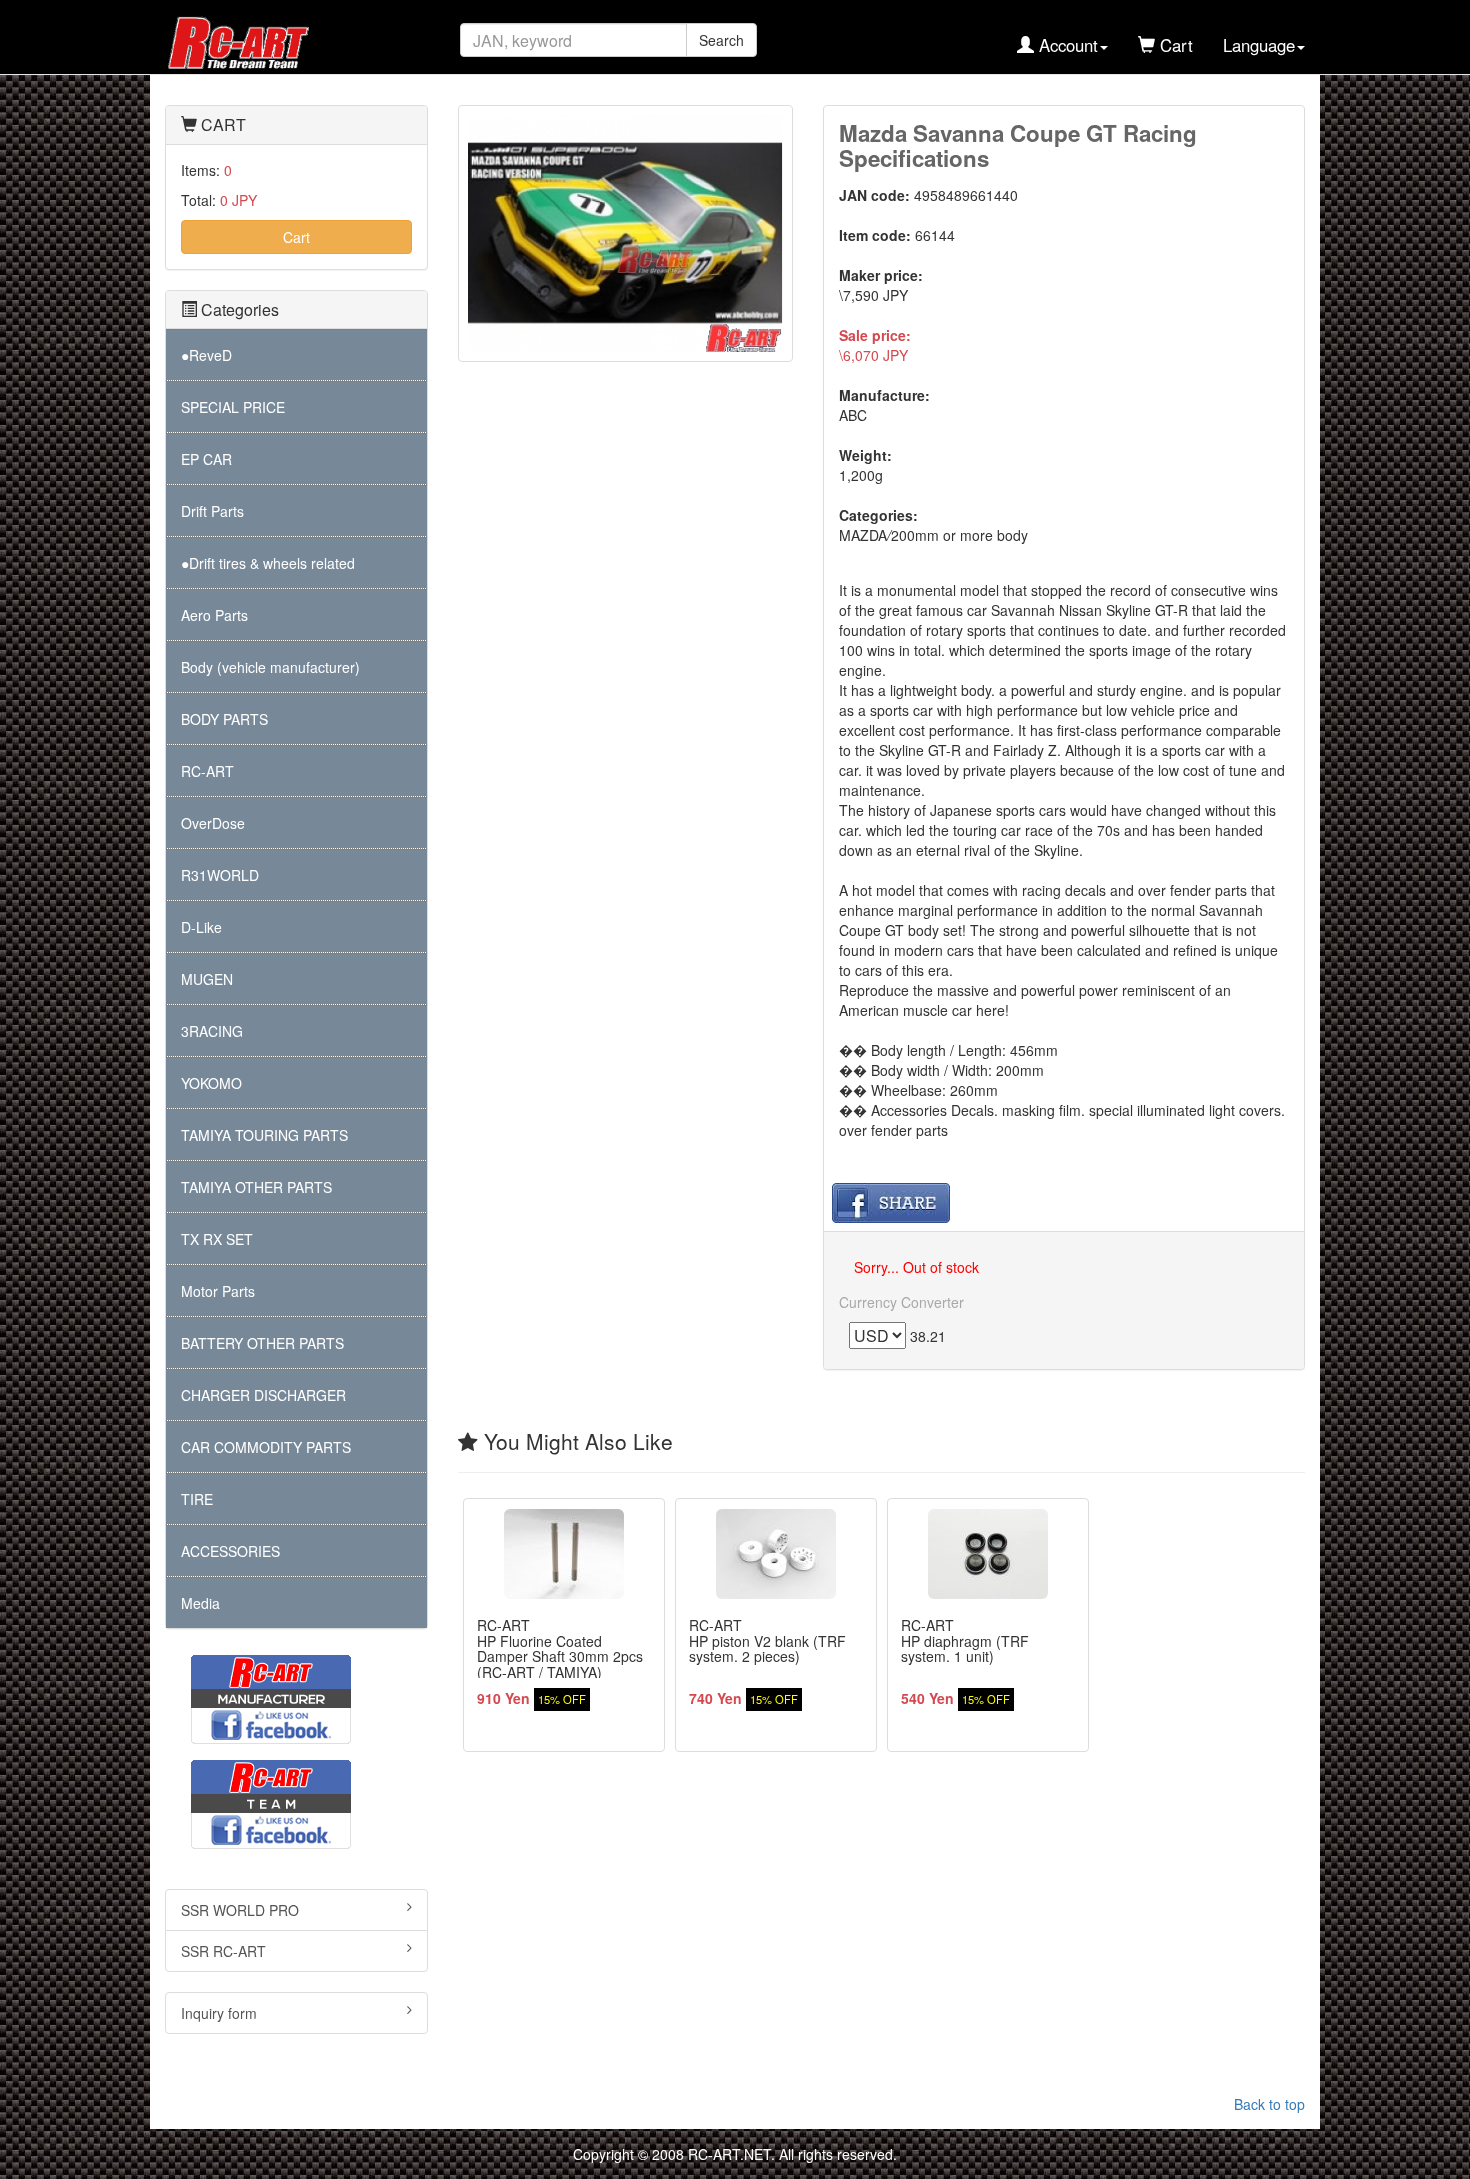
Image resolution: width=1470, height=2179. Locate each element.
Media (200, 1603)
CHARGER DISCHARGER (263, 1395)
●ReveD (206, 355)
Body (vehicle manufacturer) (270, 667)
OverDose (213, 823)
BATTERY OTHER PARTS (262, 1343)
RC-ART (207, 771)
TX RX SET (217, 1239)
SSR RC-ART (223, 1951)
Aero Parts (214, 615)
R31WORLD (220, 875)
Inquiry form (219, 2013)
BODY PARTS (224, 719)
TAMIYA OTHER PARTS (256, 1187)
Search (721, 40)
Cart (296, 237)
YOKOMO (211, 1083)
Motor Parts (218, 1291)
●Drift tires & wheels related (268, 563)
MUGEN (207, 979)
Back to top (1269, 2104)
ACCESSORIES (230, 1551)
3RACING (212, 1031)
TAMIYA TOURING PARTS (264, 1135)
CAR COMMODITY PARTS (266, 1447)
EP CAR (206, 459)
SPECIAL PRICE (233, 407)
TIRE (197, 1499)
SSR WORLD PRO (240, 1910)
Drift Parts (212, 511)
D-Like (201, 927)
